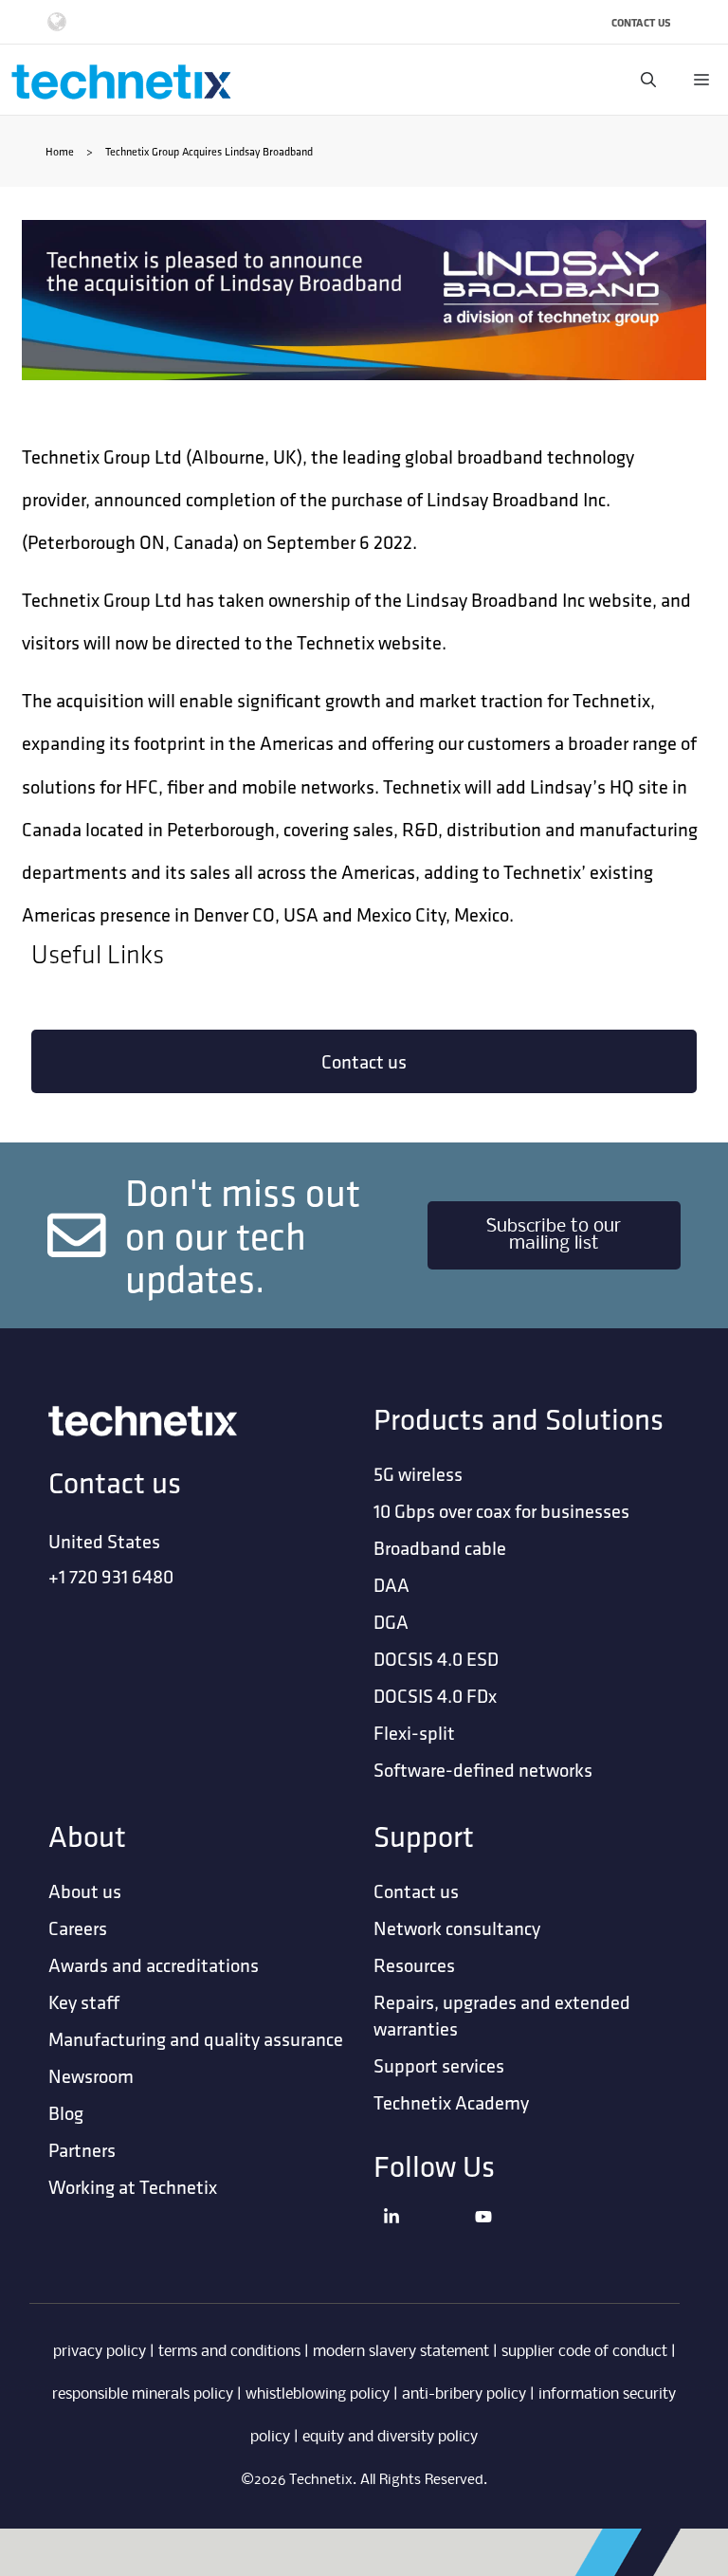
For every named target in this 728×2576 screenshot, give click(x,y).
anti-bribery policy (464, 2394)
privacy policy (100, 2352)
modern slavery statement (401, 2352)
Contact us (364, 1061)
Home (60, 151)
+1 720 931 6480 (111, 1576)
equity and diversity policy (390, 2437)
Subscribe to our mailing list (554, 1235)
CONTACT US (641, 22)
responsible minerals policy (143, 2394)
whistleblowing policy (318, 2394)
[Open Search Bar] (648, 80)
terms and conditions (229, 2352)
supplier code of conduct (584, 2352)
